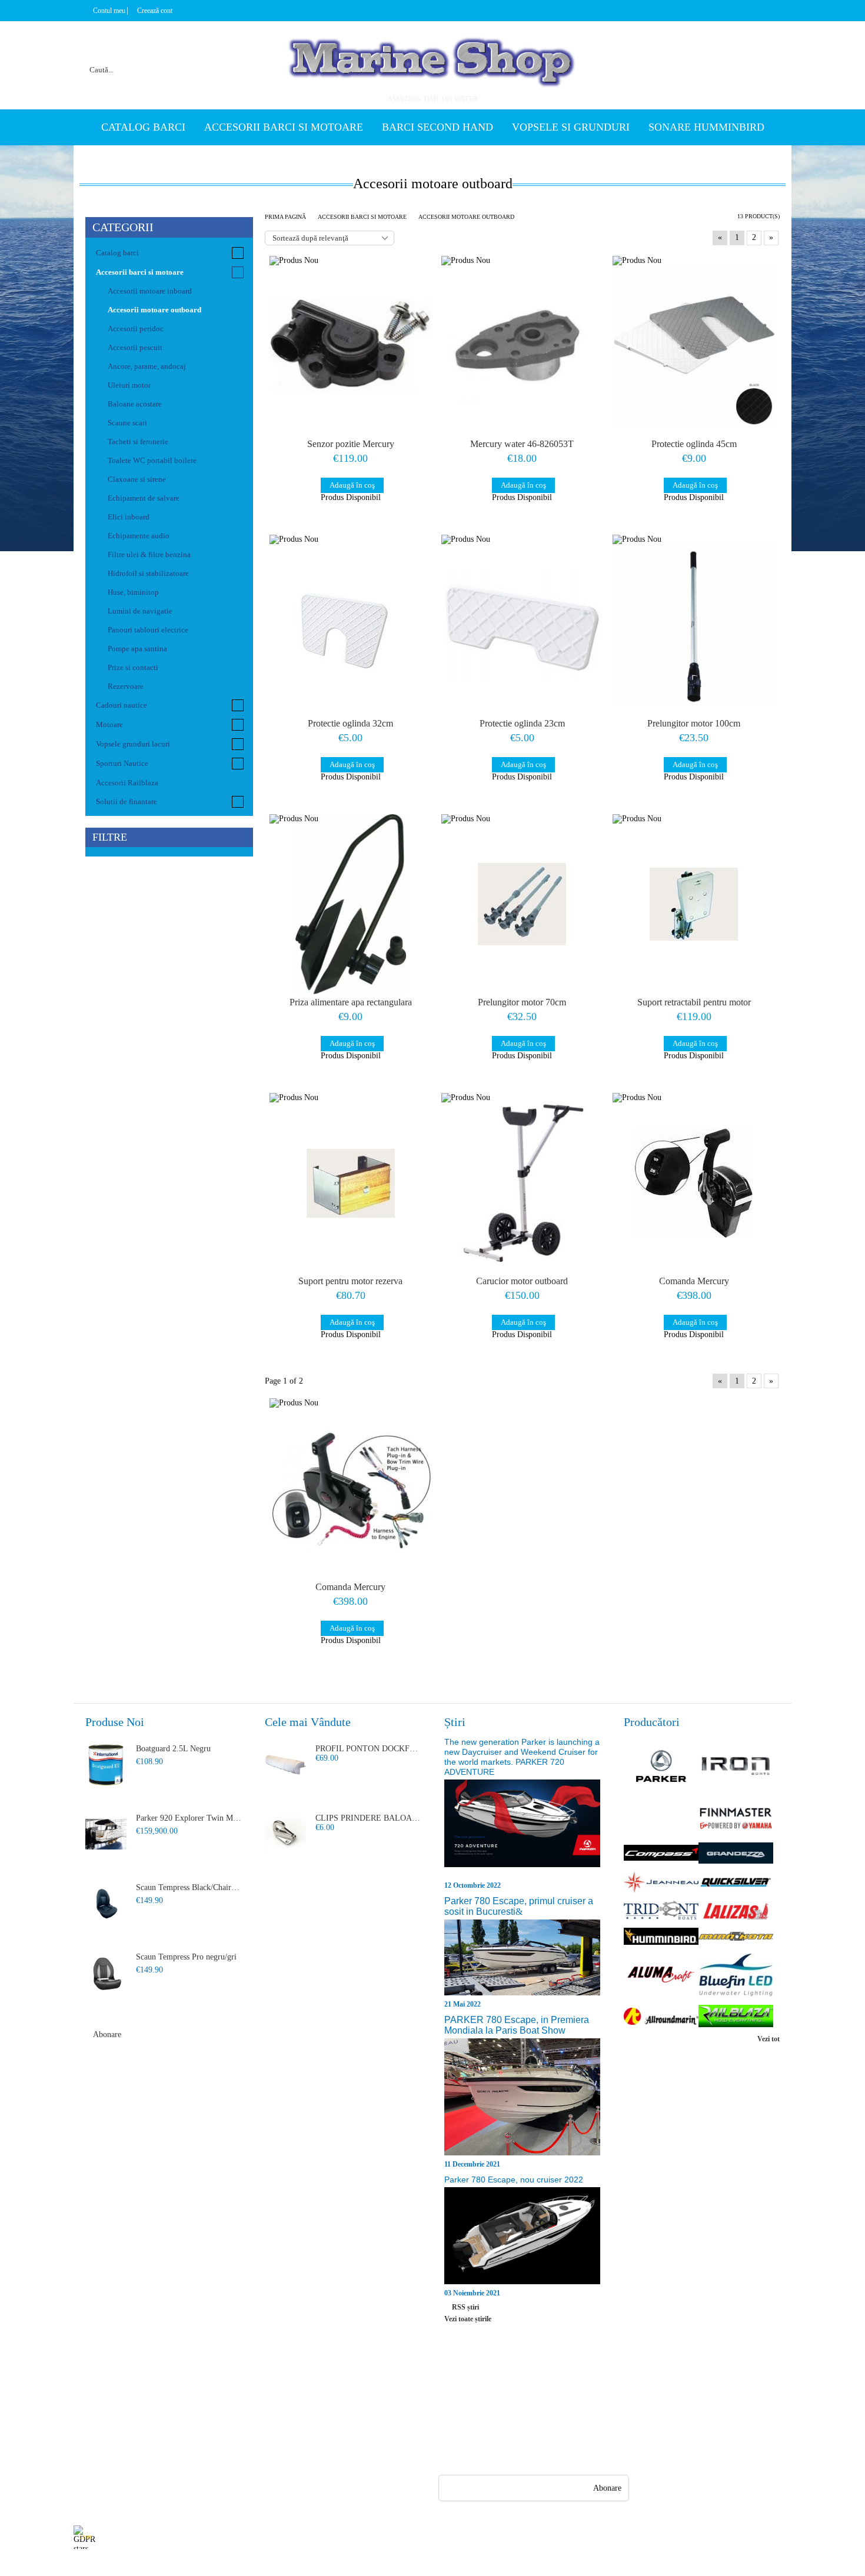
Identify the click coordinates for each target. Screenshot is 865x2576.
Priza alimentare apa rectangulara (351, 1002)
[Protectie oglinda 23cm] (523, 625)
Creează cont (155, 11)
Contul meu (109, 11)
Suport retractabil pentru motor (694, 1002)
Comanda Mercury (694, 1281)
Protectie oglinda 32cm (350, 723)
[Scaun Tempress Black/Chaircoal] (106, 1904)
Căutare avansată (227, 55)
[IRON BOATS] (736, 1767)
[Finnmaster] (736, 1819)
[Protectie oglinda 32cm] (351, 625)
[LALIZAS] (736, 1912)
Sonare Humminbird (706, 127)
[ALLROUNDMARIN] (661, 2017)
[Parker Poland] (661, 1767)
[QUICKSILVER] (736, 1884)
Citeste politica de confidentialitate (337, 2537)
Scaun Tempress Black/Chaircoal (189, 1887)
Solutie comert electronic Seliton (432, 2565)
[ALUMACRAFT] (661, 1976)
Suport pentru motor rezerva (350, 1281)
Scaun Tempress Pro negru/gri (186, 1957)
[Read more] (522, 1829)
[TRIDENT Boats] (661, 1911)
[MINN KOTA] (736, 1937)
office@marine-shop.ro (515, 2387)
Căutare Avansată (102, 2453)
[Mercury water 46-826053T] (523, 346)
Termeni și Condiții (194, 2453)
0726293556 (503, 2433)
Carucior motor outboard (522, 1281)
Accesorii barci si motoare (284, 127)
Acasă (83, 2389)
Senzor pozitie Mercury (351, 444)
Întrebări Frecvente (194, 2389)
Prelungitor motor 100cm (694, 723)
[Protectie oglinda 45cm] (694, 346)
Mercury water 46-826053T (522, 444)
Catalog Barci (143, 127)
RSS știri (465, 2307)
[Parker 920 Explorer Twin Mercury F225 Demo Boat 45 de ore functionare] (106, 1834)
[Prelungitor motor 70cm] (523, 904)
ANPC (261, 2410)
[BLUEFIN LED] (736, 1976)
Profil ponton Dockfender (368, 1749)
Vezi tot (768, 2039)
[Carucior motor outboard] (523, 1183)
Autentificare (95, 2432)
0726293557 (503, 2410)
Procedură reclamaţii (196, 2410)
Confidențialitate (278, 2389)
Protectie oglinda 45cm (694, 444)
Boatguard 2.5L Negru (173, 1749)
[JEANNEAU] (661, 1884)
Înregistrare (93, 2410)
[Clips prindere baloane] (285, 1834)
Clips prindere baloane (368, 1818)
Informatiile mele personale (746, 2537)
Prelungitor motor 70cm (522, 1002)
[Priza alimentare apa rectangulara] (351, 904)
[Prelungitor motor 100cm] (694, 625)
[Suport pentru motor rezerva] (351, 1183)
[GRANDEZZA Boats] (736, 1854)
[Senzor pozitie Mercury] (351, 346)
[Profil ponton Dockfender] (285, 1765)
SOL (258, 2432)
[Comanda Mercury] (694, 1183)
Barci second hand (438, 127)
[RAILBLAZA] (736, 2017)
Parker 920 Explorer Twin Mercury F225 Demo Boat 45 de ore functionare (189, 1818)
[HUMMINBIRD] (661, 1937)
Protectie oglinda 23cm (522, 723)
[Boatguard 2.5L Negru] (106, 1765)
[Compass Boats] (661, 1854)
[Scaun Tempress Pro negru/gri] (106, 1973)
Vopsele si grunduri (571, 127)
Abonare (107, 2035)
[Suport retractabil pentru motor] (694, 904)
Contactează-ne (187, 2432)
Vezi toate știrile (468, 2319)
